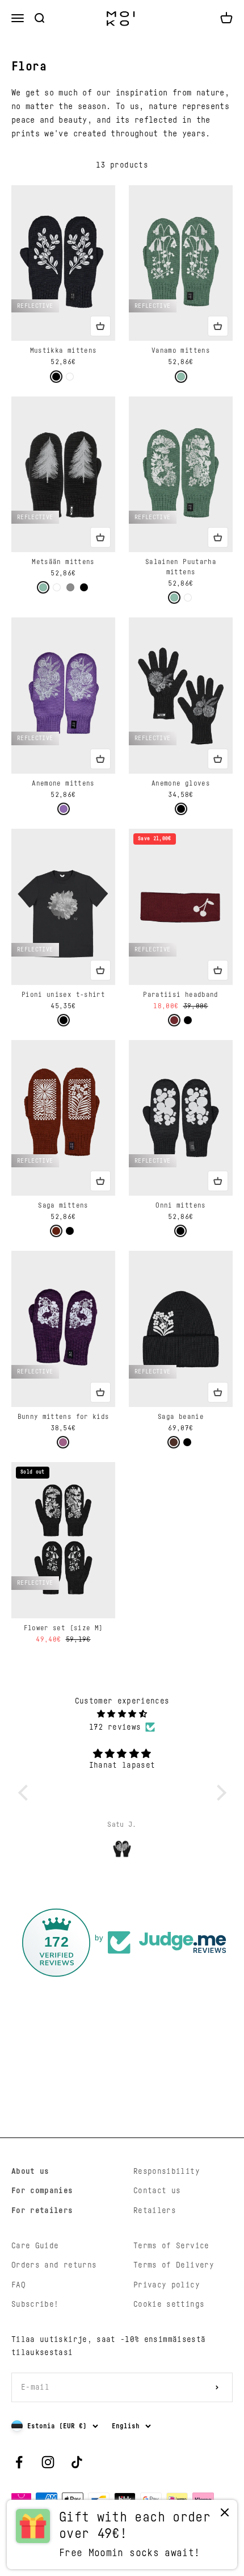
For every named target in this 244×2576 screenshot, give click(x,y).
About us (30, 2172)
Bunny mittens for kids (64, 1417)
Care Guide (35, 2246)
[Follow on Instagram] (48, 2462)
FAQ (18, 2285)
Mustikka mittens (64, 350)
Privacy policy (167, 2285)
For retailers (42, 2211)
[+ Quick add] (100, 326)
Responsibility (167, 2172)
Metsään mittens (63, 562)
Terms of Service (171, 2246)
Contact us (157, 2191)
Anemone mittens (63, 783)
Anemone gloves (181, 783)
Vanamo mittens (181, 350)
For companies (42, 2191)
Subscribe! (35, 2304)
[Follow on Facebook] (19, 2462)
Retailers (155, 2211)
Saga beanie (181, 1417)
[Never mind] (225, 2515)
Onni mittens (180, 1205)
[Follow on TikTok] (77, 2462)
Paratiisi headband (180, 995)
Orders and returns (54, 2265)
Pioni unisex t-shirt (63, 995)
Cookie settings (169, 2304)
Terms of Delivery (174, 2265)
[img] (122, 1714)
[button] (26, 1793)
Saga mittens (63, 1205)
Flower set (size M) (64, 1628)
